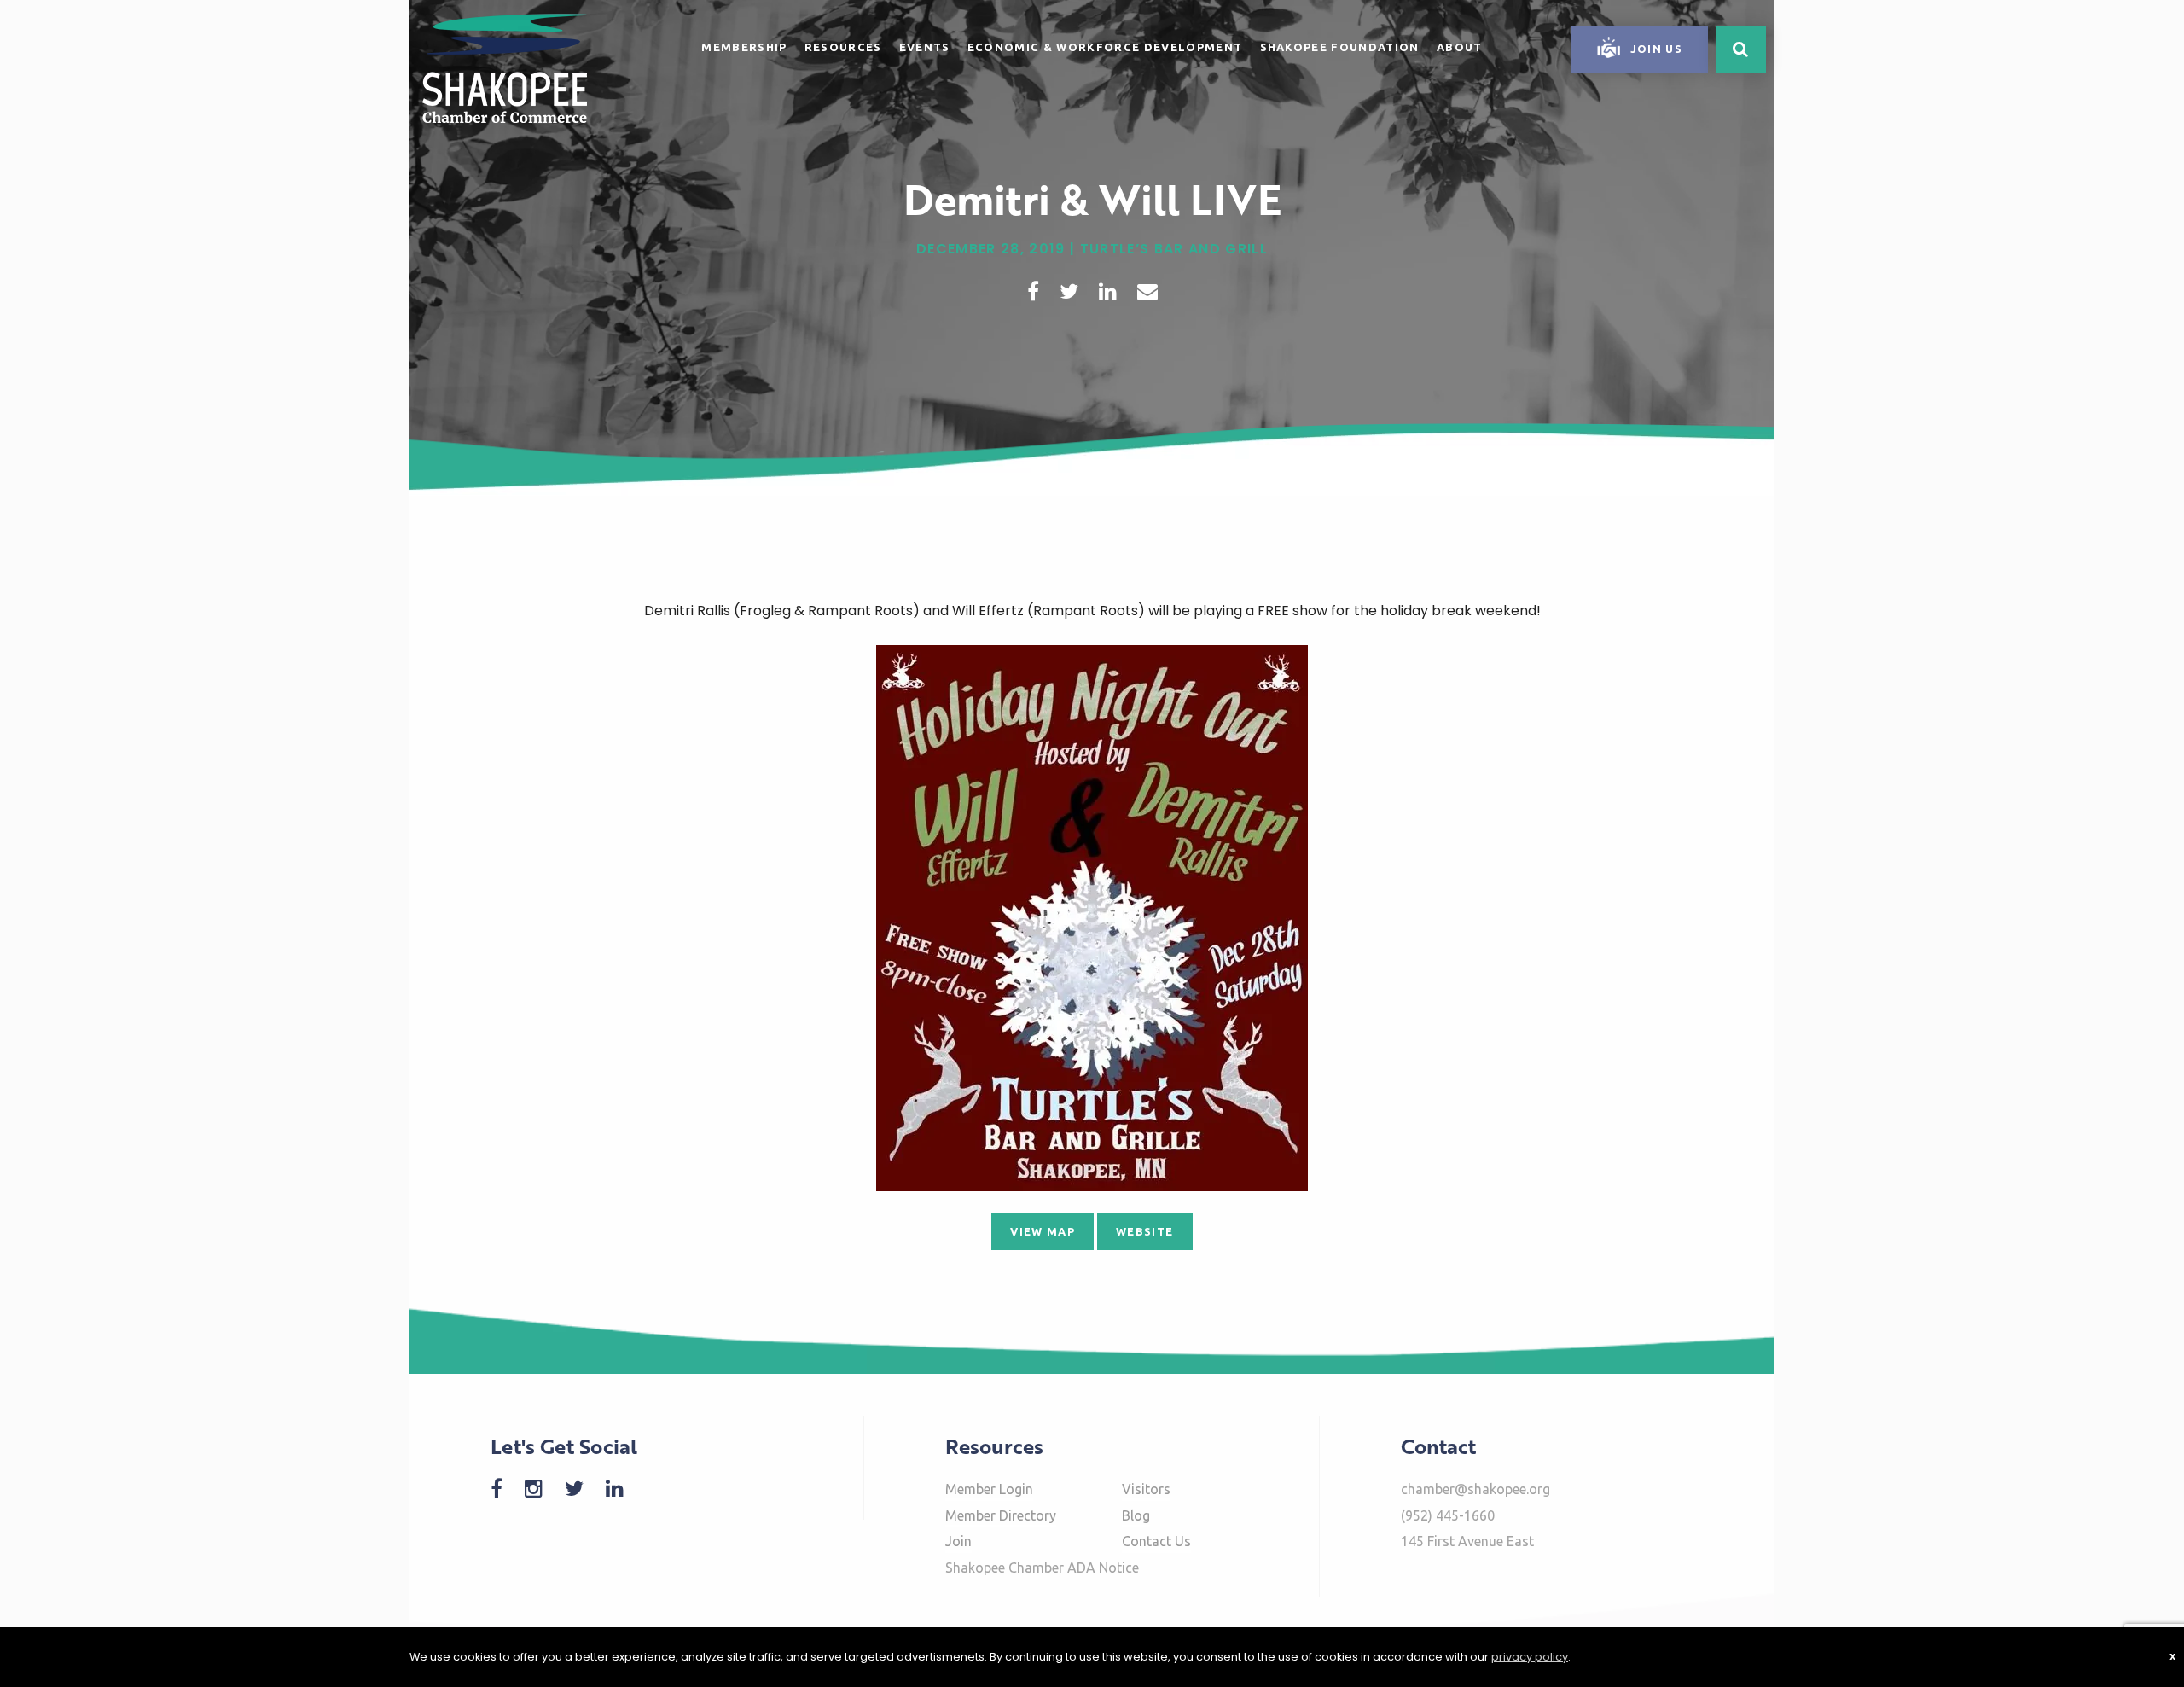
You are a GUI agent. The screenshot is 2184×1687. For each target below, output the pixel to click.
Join (958, 1541)
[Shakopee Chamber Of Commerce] (505, 67)
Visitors (1146, 1489)
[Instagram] (542, 1489)
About (1460, 47)
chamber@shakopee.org (1475, 1489)
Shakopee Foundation (1340, 47)
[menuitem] (744, 44)
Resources (843, 47)
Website (1144, 1231)
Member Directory (1001, 1515)
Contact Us (1156, 1541)
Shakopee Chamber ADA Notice (1042, 1568)
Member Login (989, 1489)
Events (925, 47)
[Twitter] (583, 1489)
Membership (744, 47)
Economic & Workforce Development (1105, 47)
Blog (1136, 1515)
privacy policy (1530, 1657)
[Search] (1741, 49)
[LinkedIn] (623, 1489)
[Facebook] (505, 1489)
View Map (1043, 1231)
